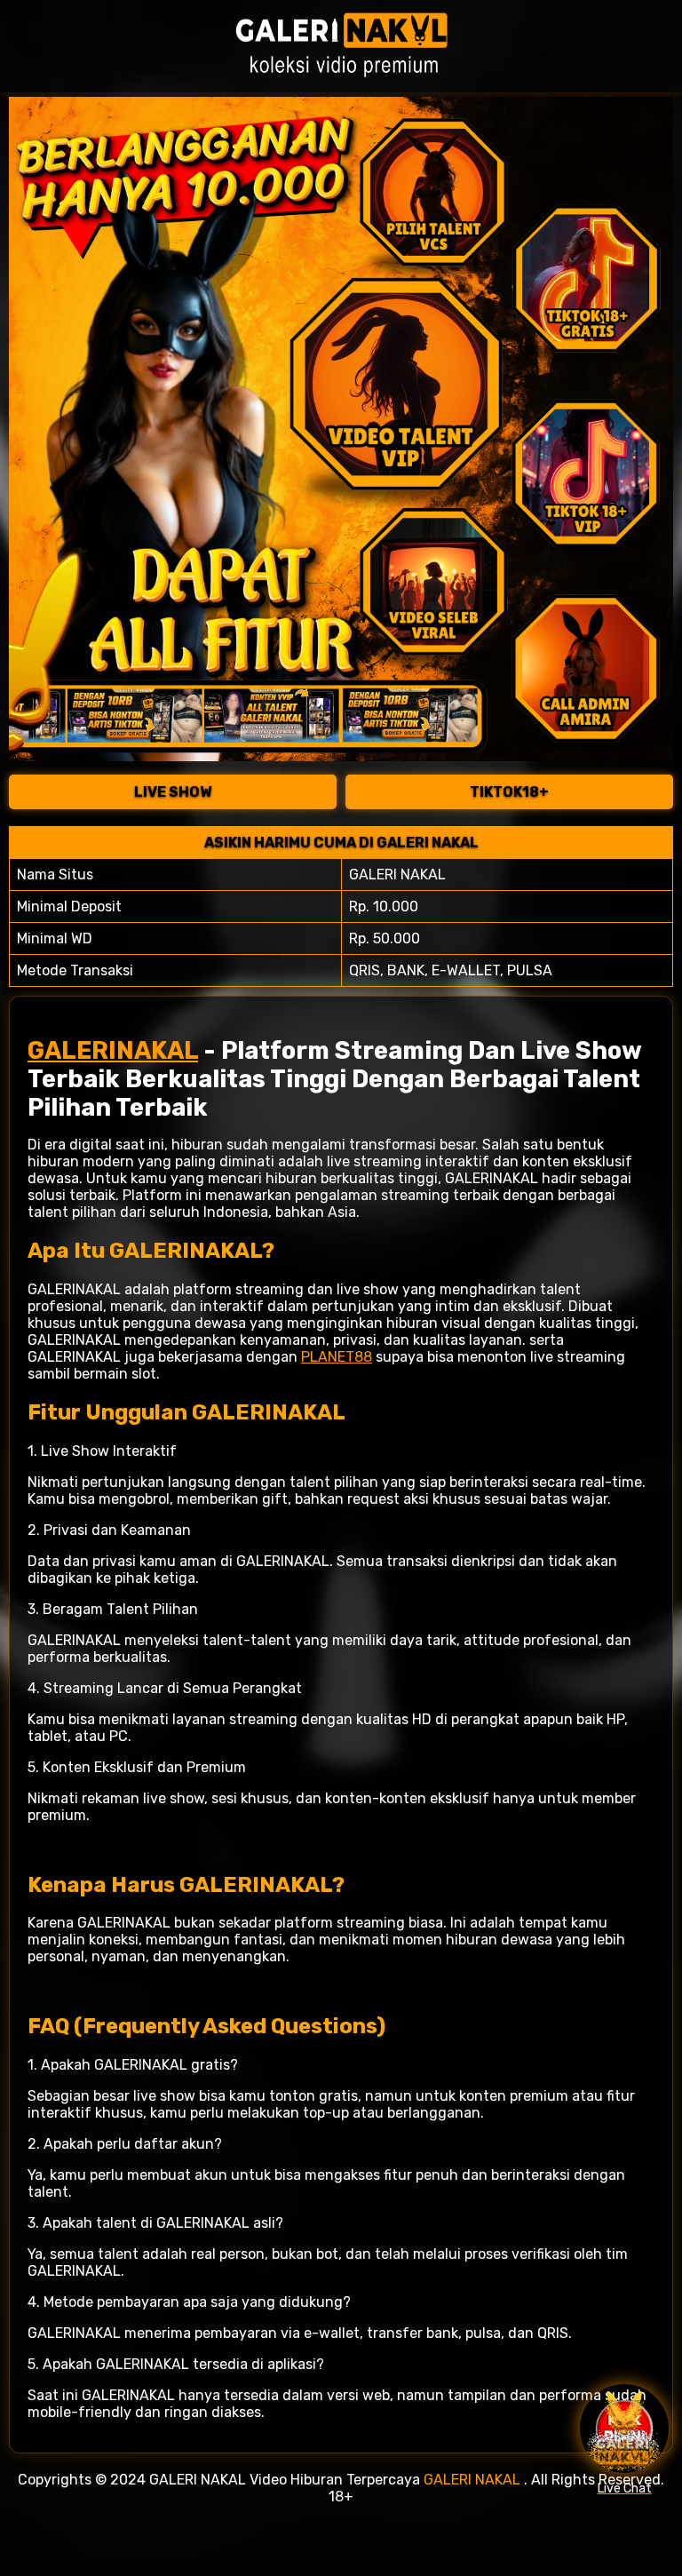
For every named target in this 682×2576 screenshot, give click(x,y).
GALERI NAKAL (472, 2480)
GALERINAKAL (113, 1051)
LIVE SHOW (173, 792)
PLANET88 (337, 1357)
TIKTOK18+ (509, 792)
